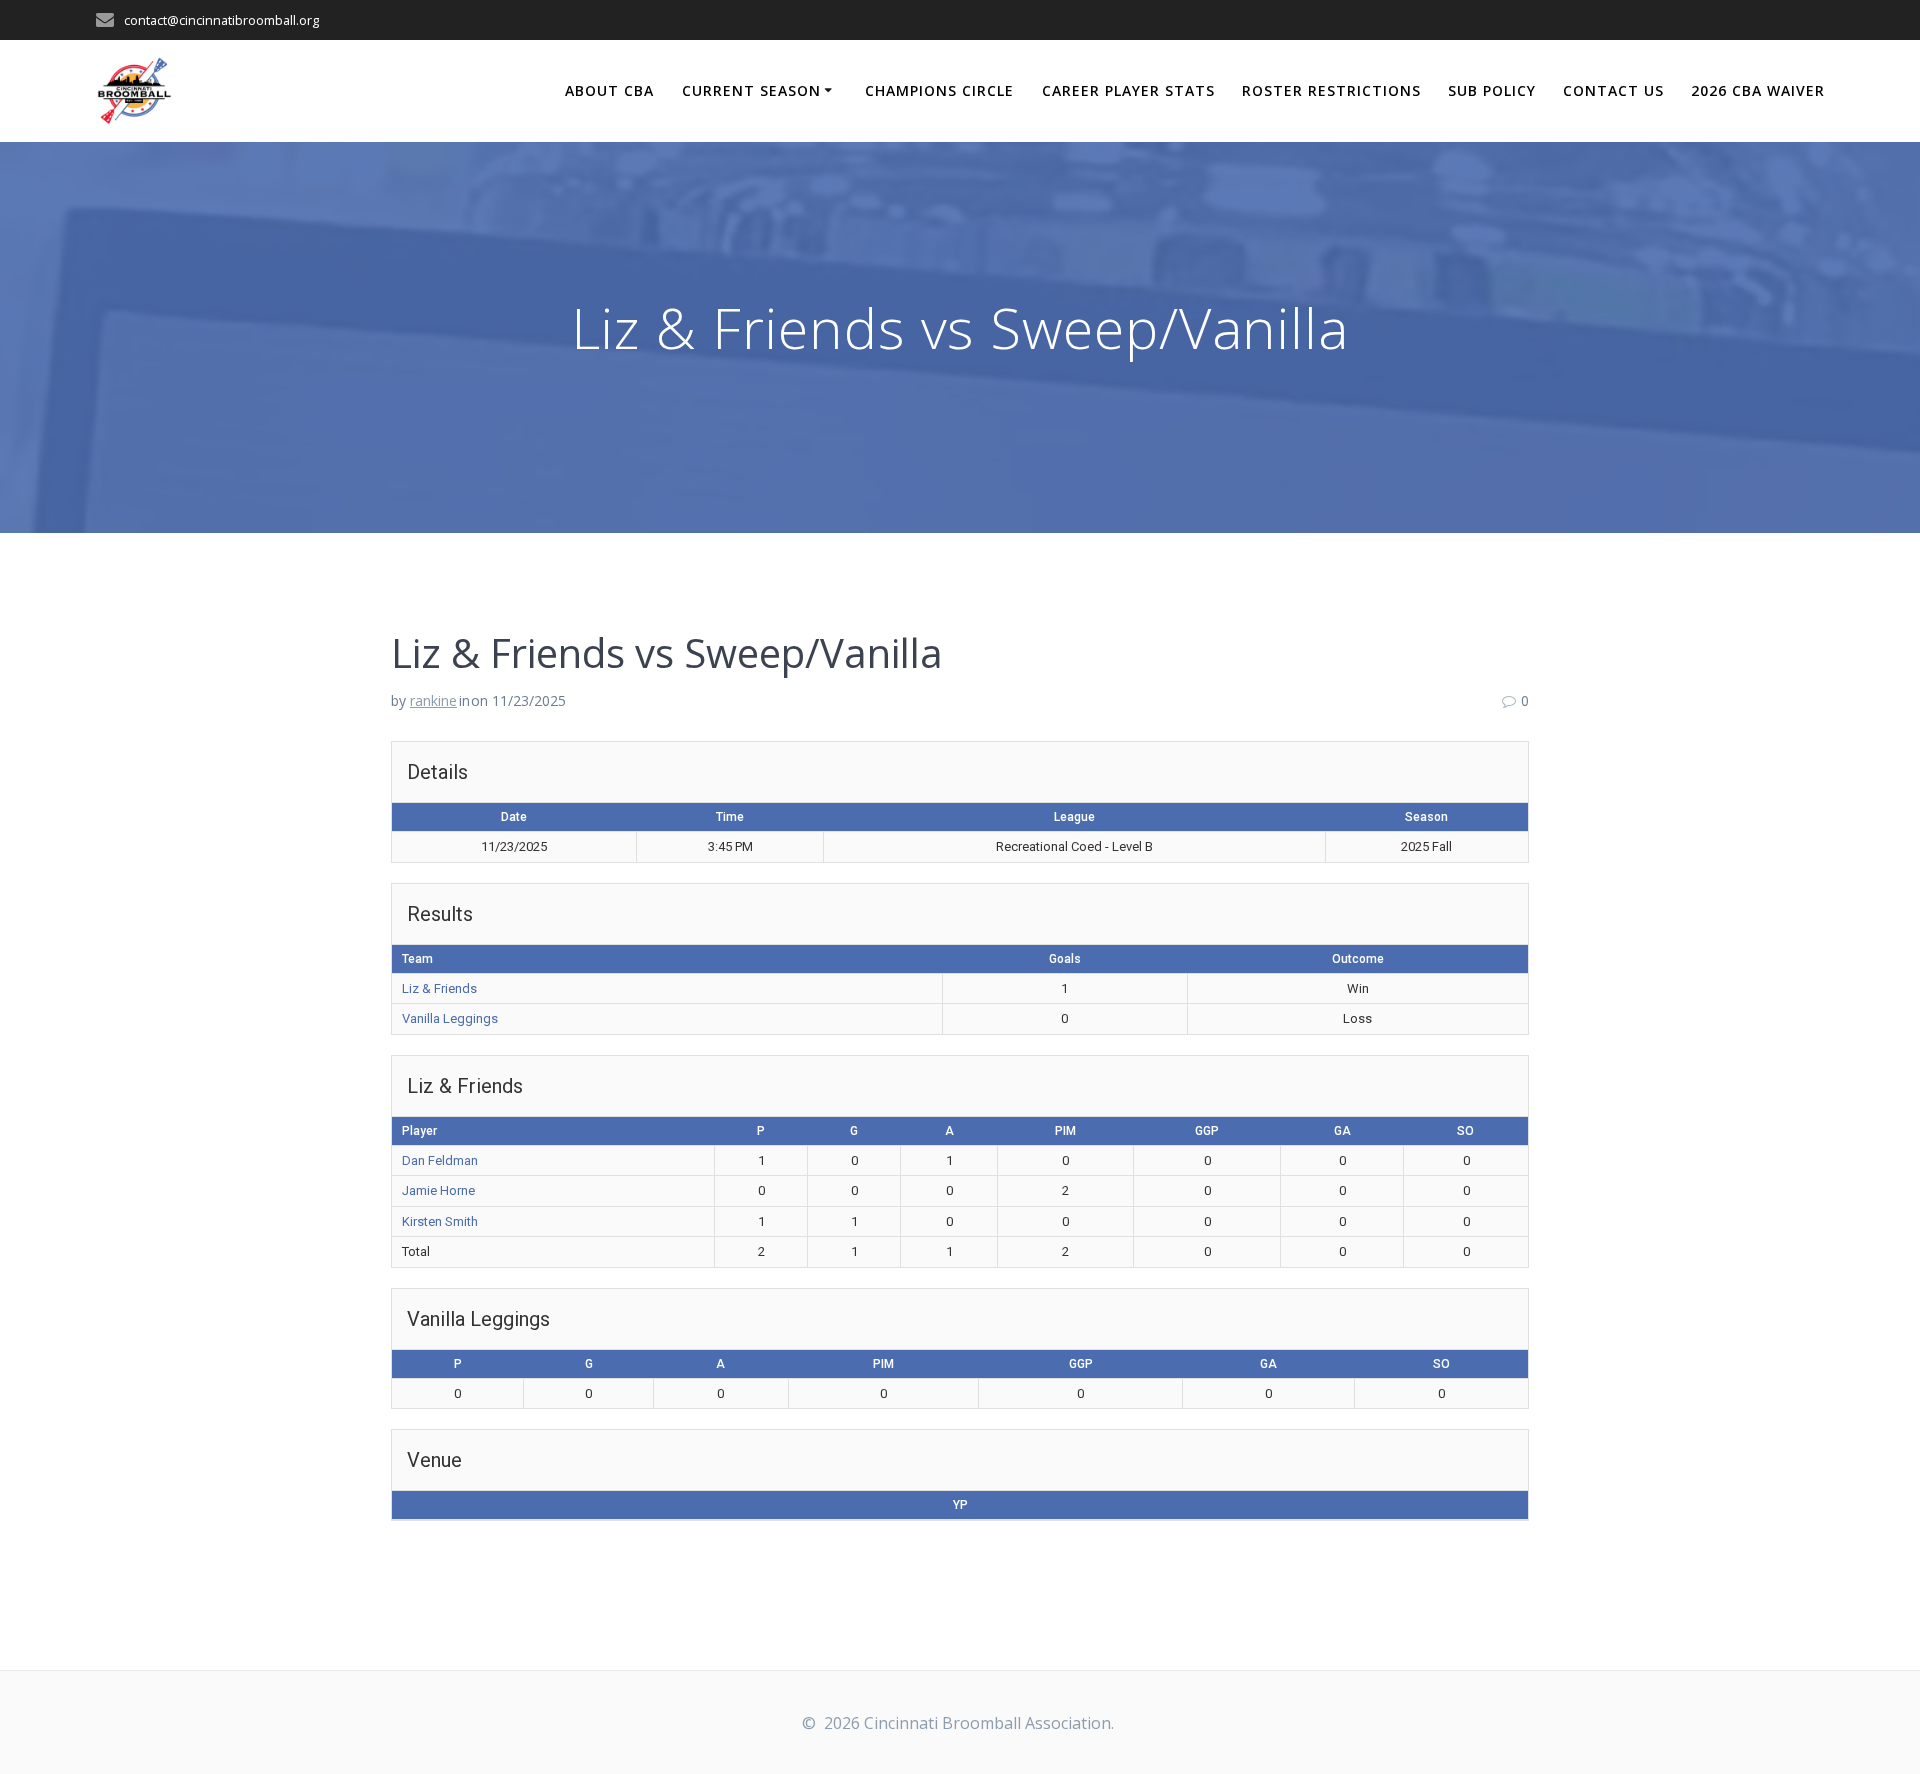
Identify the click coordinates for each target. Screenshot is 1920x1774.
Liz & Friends (439, 988)
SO (1465, 1131)
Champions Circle (939, 90)
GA (1342, 1131)
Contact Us (1613, 90)
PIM (1065, 1131)
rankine (433, 700)
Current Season (751, 90)
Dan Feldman (440, 1160)
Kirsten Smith (440, 1221)
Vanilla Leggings (450, 1018)
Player (419, 1131)
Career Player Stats (1128, 90)
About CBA (609, 90)
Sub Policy (1492, 90)
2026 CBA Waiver (1758, 90)
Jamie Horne (438, 1190)
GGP (1207, 1131)
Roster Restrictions (1331, 90)
